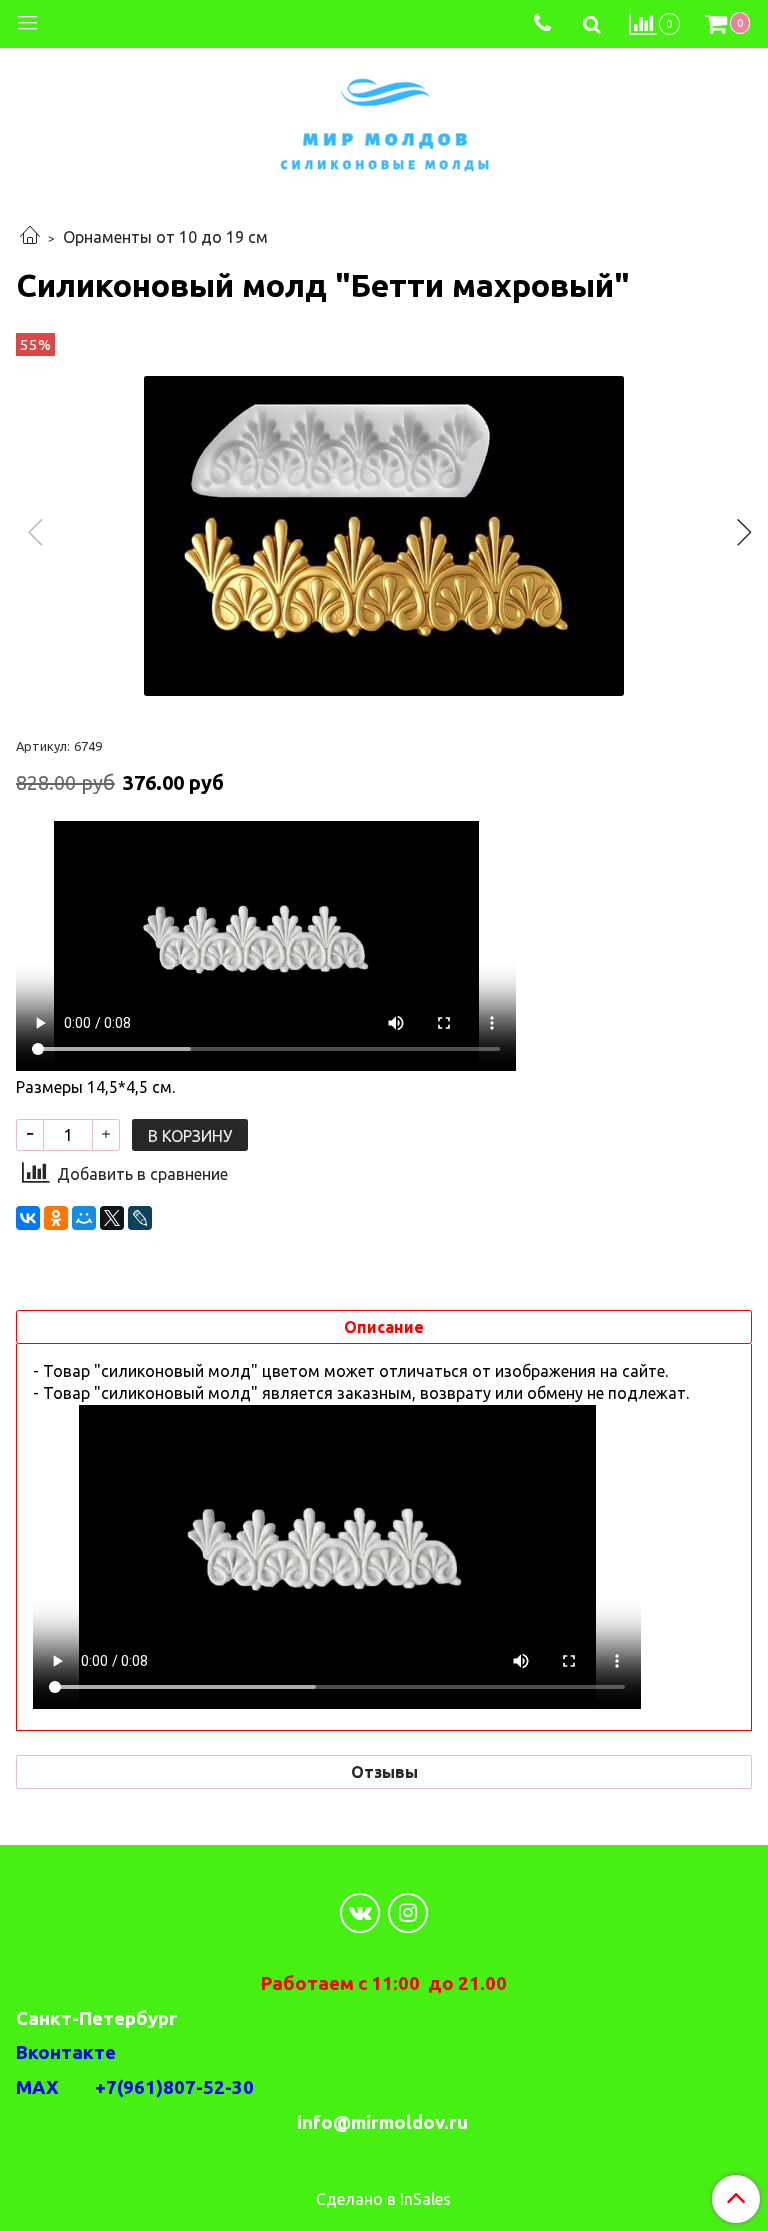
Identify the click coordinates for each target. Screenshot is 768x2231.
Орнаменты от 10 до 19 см (165, 237)
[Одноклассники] (56, 1218)
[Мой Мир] (84, 1218)
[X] (112, 1218)
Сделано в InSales (383, 2199)
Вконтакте (66, 2052)
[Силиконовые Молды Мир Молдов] (384, 121)
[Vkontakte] (360, 1913)
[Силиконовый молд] (384, 536)
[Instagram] (408, 1913)
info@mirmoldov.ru (384, 2122)
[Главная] (30, 237)
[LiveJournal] (140, 1218)
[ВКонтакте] (28, 1218)
